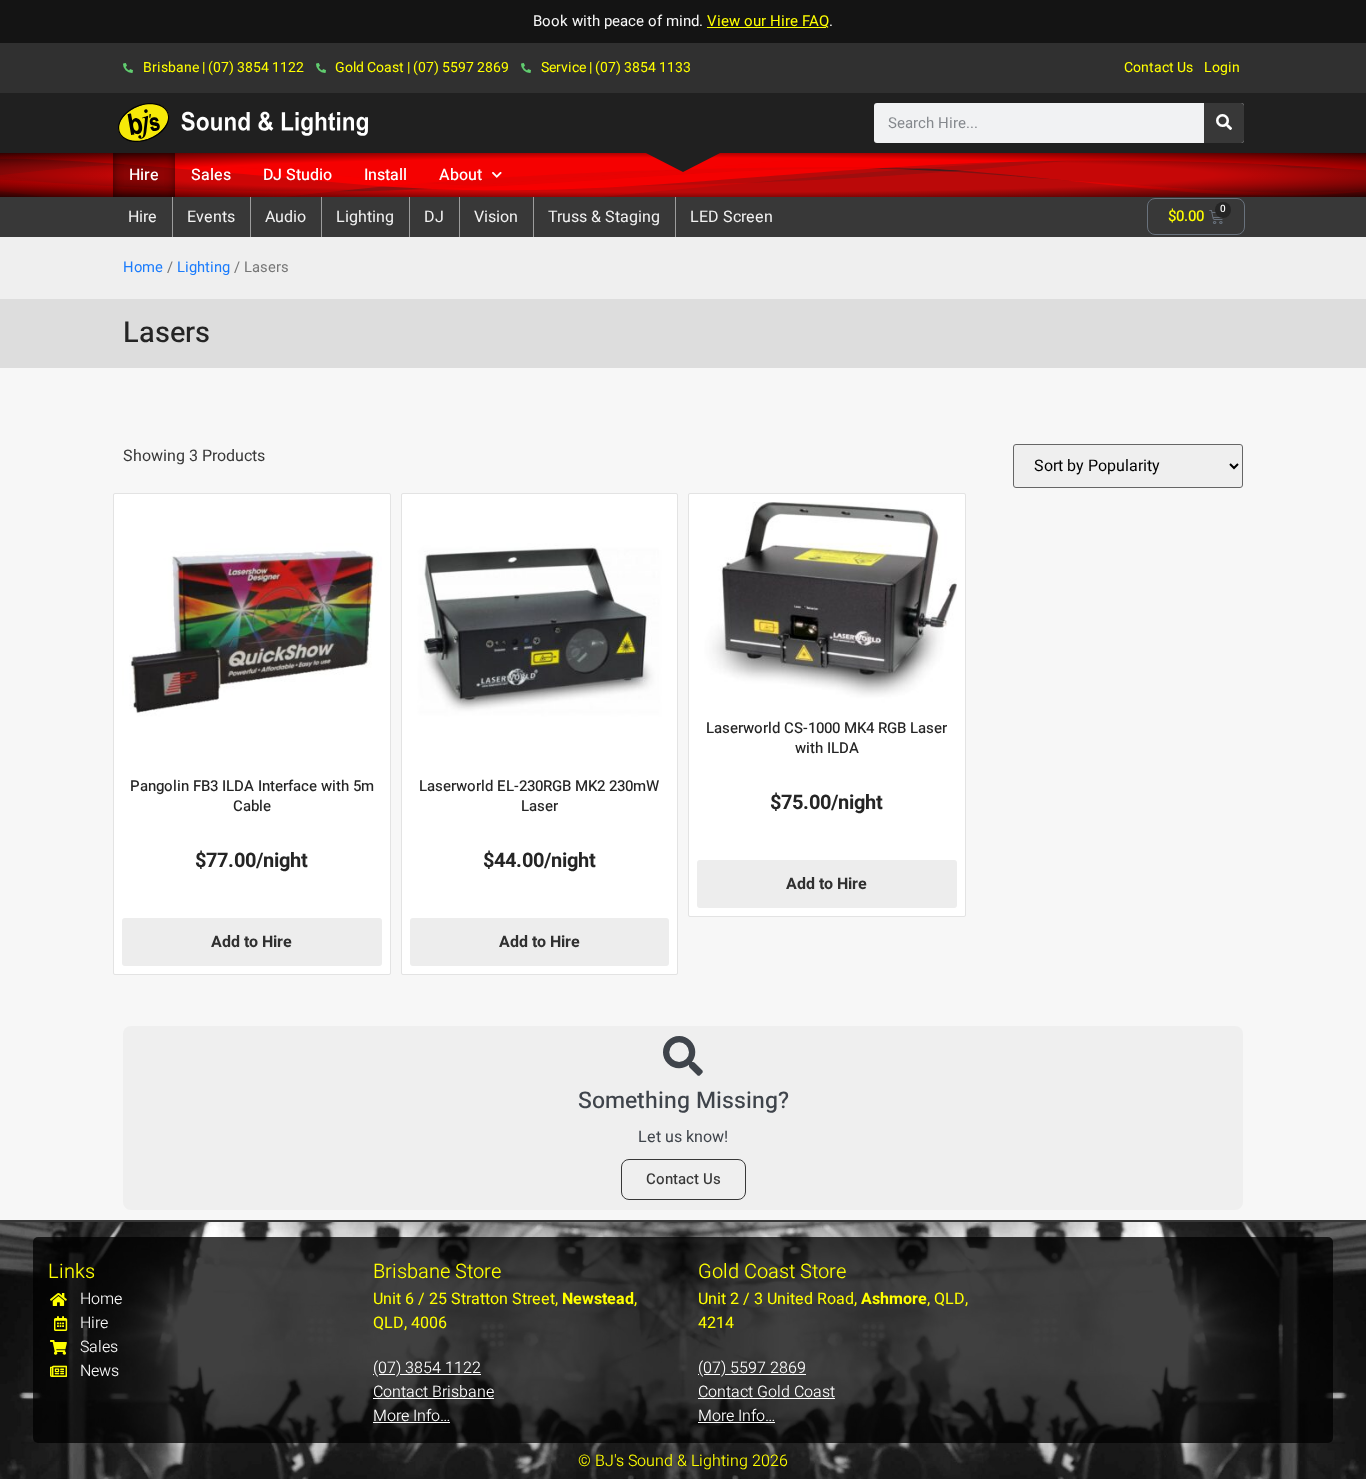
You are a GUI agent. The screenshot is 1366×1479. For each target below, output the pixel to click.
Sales (211, 175)
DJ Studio (297, 175)
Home (143, 267)
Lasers (166, 333)
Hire (144, 175)
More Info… (411, 1416)
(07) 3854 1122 (427, 1368)
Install (385, 175)
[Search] (1224, 123)
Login (1222, 67)
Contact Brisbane (433, 1392)
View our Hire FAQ (768, 21)
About (460, 175)
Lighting (203, 267)
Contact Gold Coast (766, 1392)
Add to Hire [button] (251, 942)
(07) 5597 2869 (752, 1368)
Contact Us (1158, 67)
